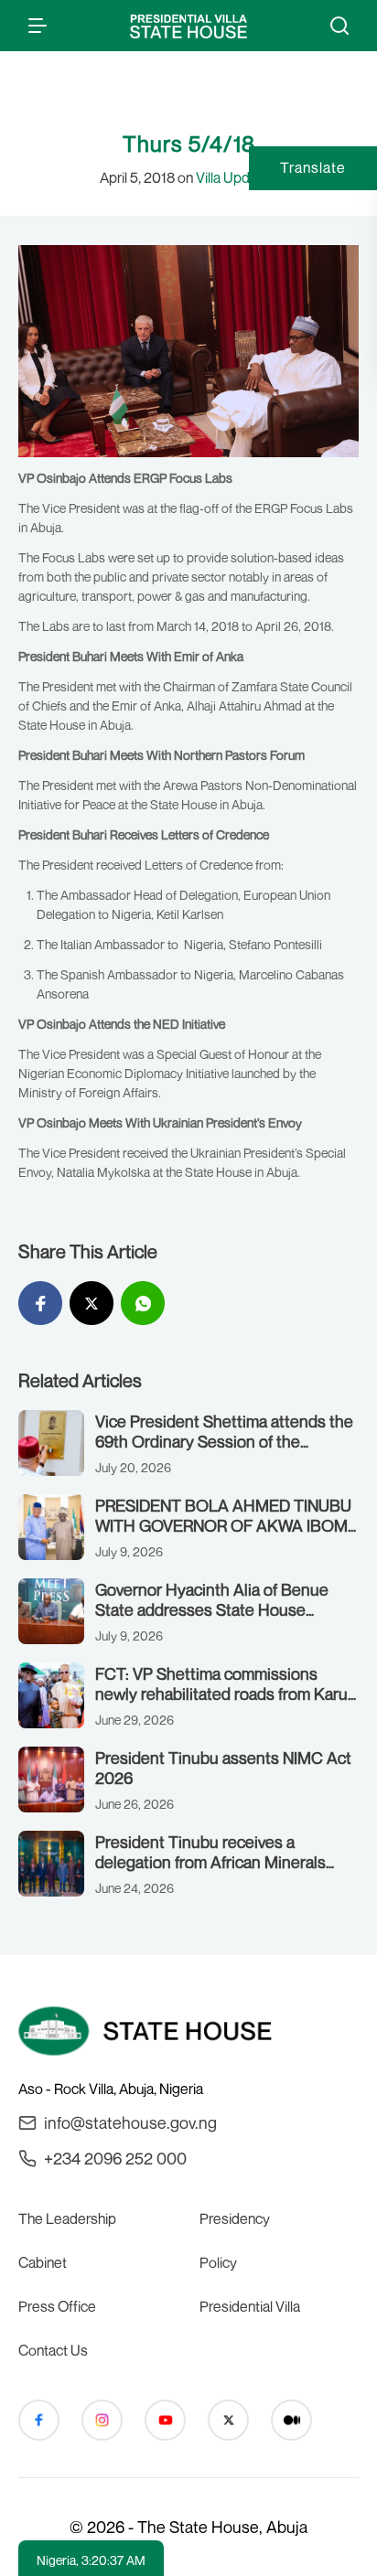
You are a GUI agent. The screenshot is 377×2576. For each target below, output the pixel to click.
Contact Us (53, 2350)
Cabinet (43, 2262)
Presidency (235, 2218)
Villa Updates (237, 177)
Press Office (57, 2306)
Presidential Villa (250, 2306)
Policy (218, 2262)
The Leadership (67, 2218)
